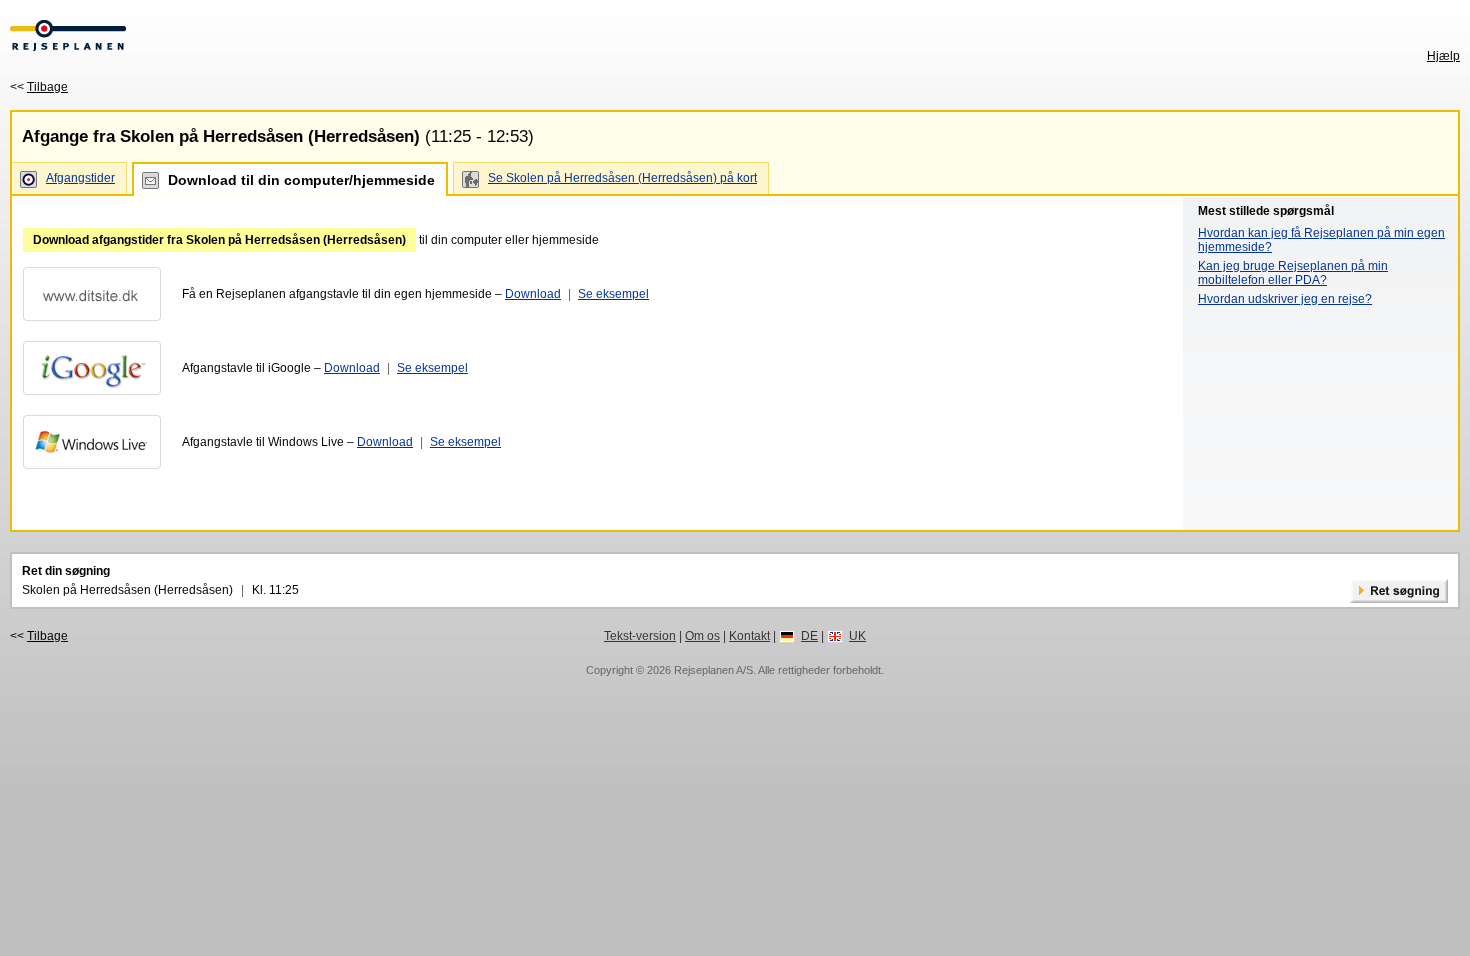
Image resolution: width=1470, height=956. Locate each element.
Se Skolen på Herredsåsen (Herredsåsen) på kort (622, 178)
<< (39, 87)
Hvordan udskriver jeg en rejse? (1285, 299)
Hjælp (1443, 56)
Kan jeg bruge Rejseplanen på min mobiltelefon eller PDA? (1293, 273)
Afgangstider (80, 178)
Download (533, 294)
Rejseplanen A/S (713, 670)
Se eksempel (613, 294)
